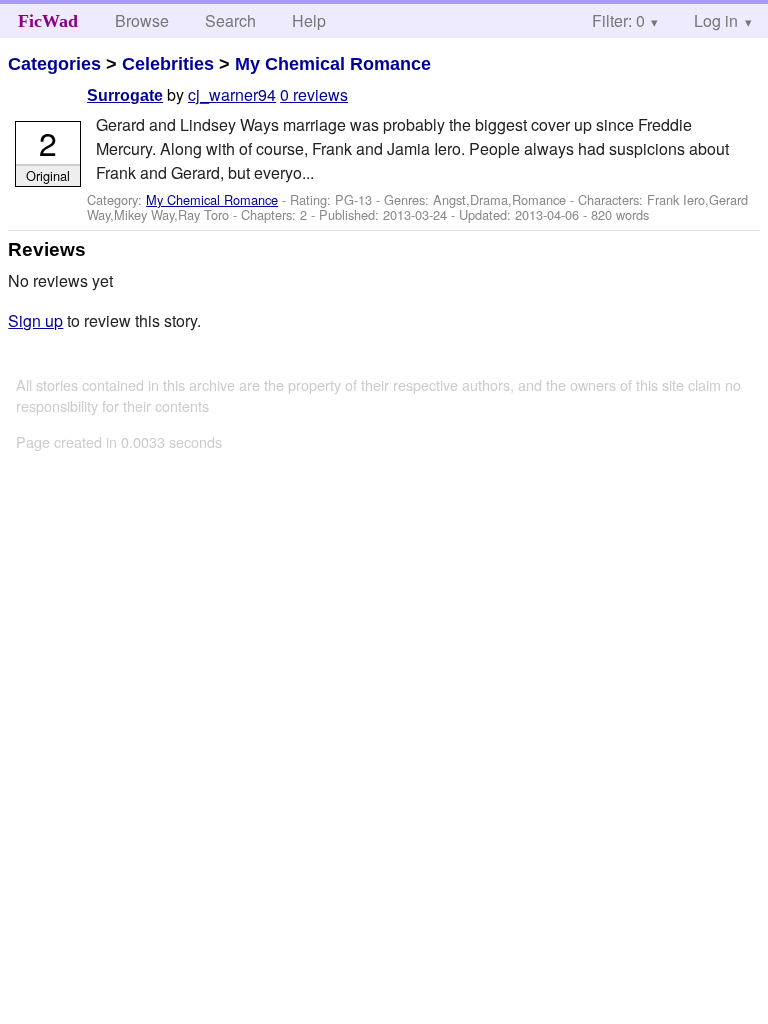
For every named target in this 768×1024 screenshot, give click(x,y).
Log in (716, 20)
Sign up (35, 320)
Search (230, 20)
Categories (54, 64)
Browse (142, 20)
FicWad (48, 21)
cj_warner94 (232, 94)
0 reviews (314, 94)
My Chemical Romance (333, 64)
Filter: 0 (618, 20)
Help (309, 20)
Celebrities (168, 64)
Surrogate (125, 95)
